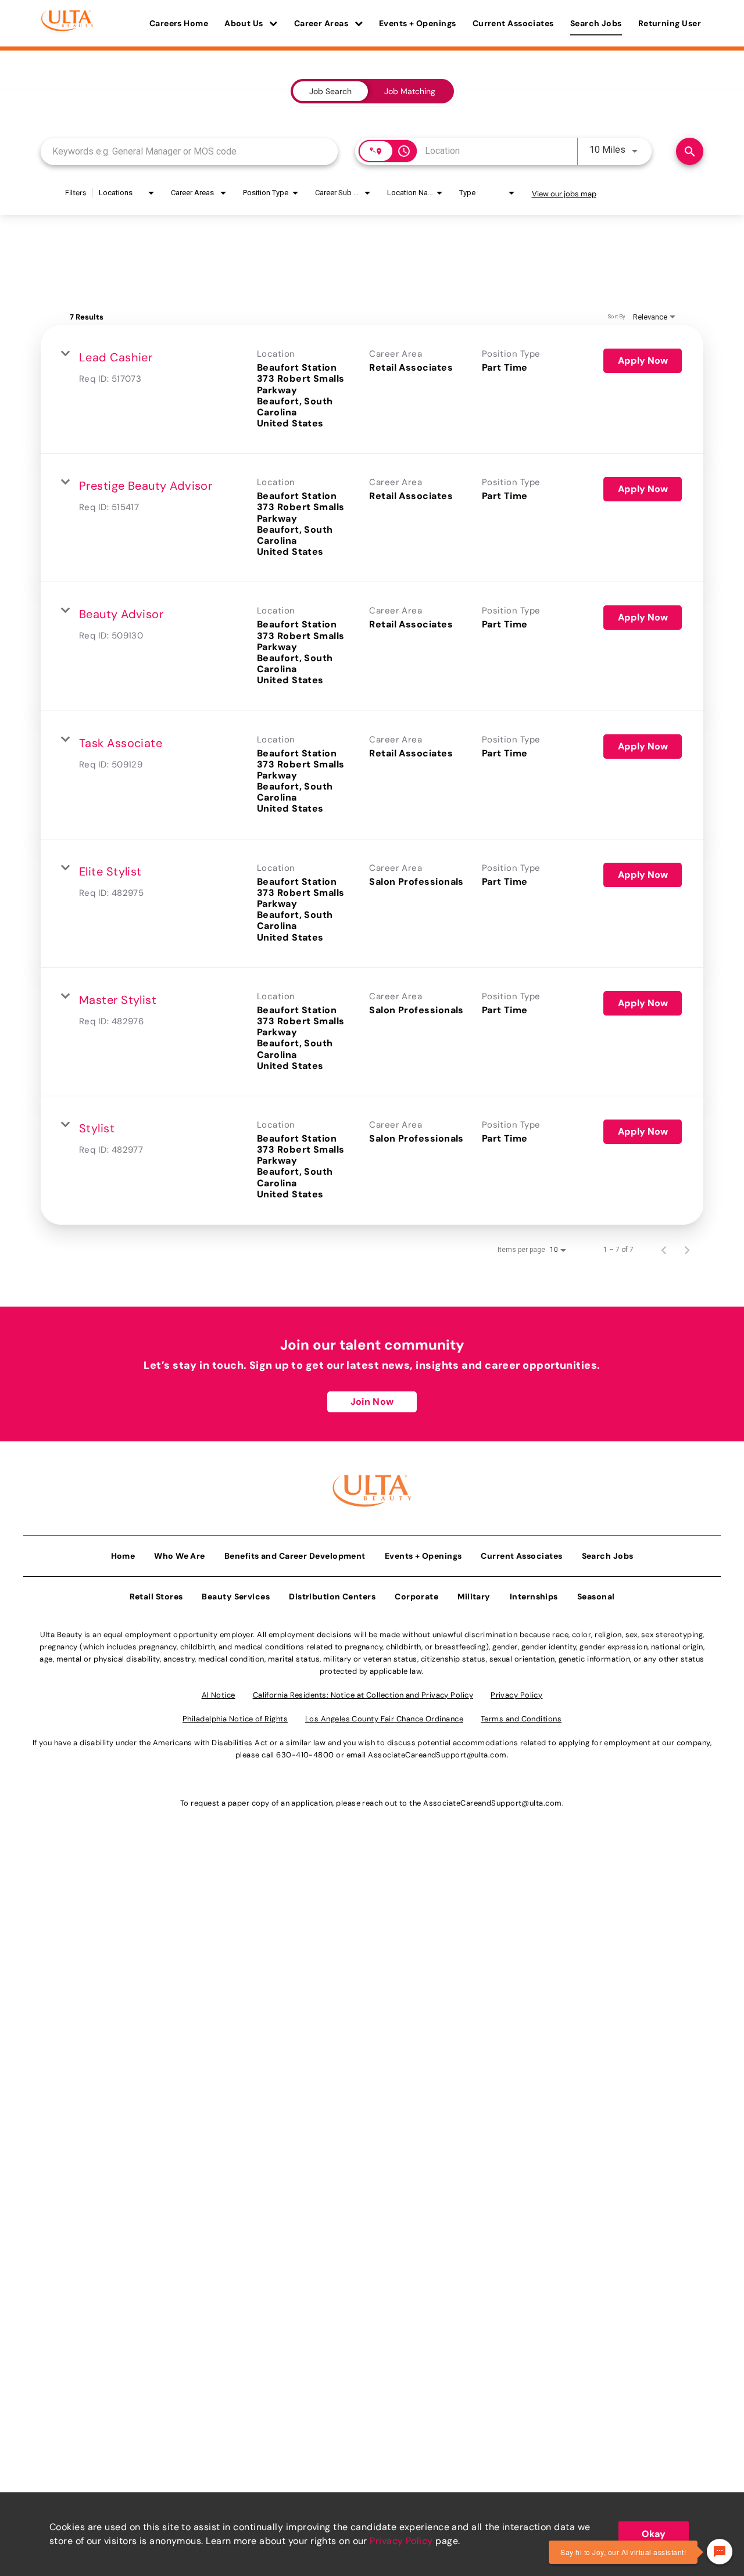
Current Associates (513, 23)
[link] (372, 390)
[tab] (330, 91)
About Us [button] (245, 23)
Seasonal (596, 1596)
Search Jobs (596, 23)
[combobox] (189, 151)
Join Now (372, 1402)
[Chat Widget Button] (720, 2552)
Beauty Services (236, 1596)
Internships (534, 1596)
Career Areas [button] (322, 23)
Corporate (416, 1596)
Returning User (670, 23)
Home (123, 1556)
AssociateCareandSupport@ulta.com (437, 1755)
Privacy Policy (401, 2541)
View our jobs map (564, 194)
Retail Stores (156, 1596)
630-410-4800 (305, 1755)
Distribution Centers (332, 1596)
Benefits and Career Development (295, 1556)
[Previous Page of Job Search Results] (664, 1250)
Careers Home (179, 23)
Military (474, 1596)
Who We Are (180, 1556)
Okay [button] (654, 2534)
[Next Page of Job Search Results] (687, 1250)
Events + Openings (418, 23)
